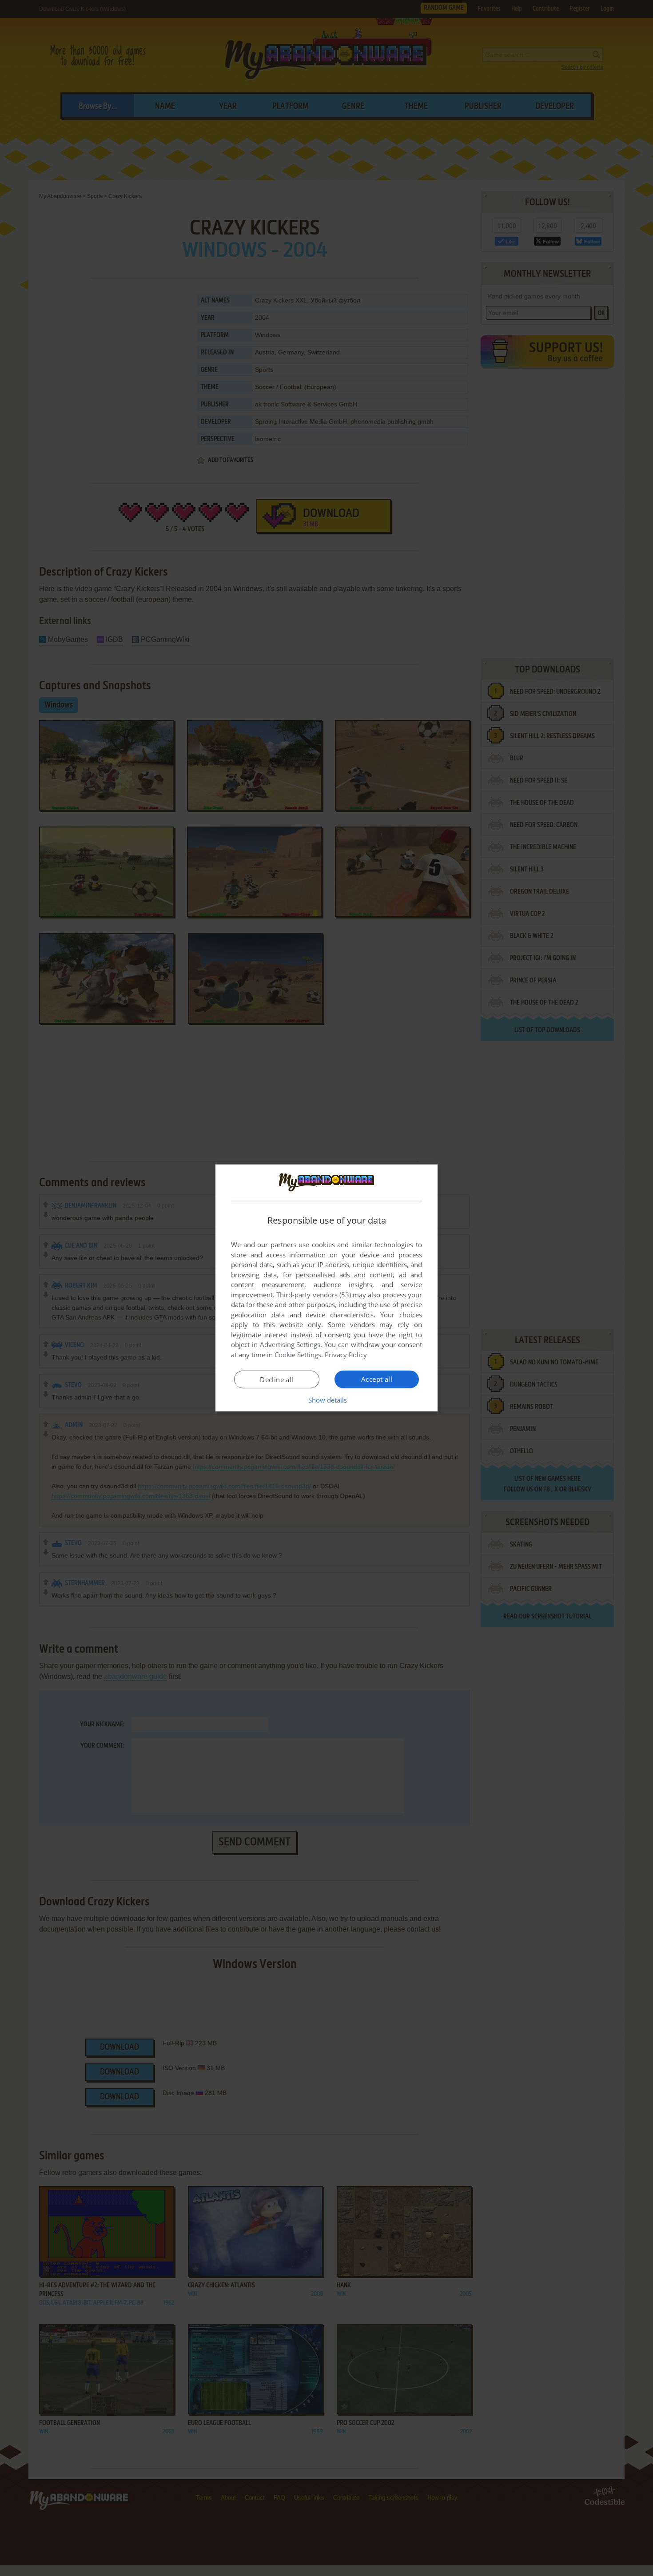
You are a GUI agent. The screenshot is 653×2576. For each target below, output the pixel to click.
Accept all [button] (377, 1379)
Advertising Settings (290, 1344)
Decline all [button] (277, 1379)
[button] (327, 1400)
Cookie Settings (298, 1355)
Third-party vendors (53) (314, 1295)
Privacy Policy (346, 1355)
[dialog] (326, 1288)
